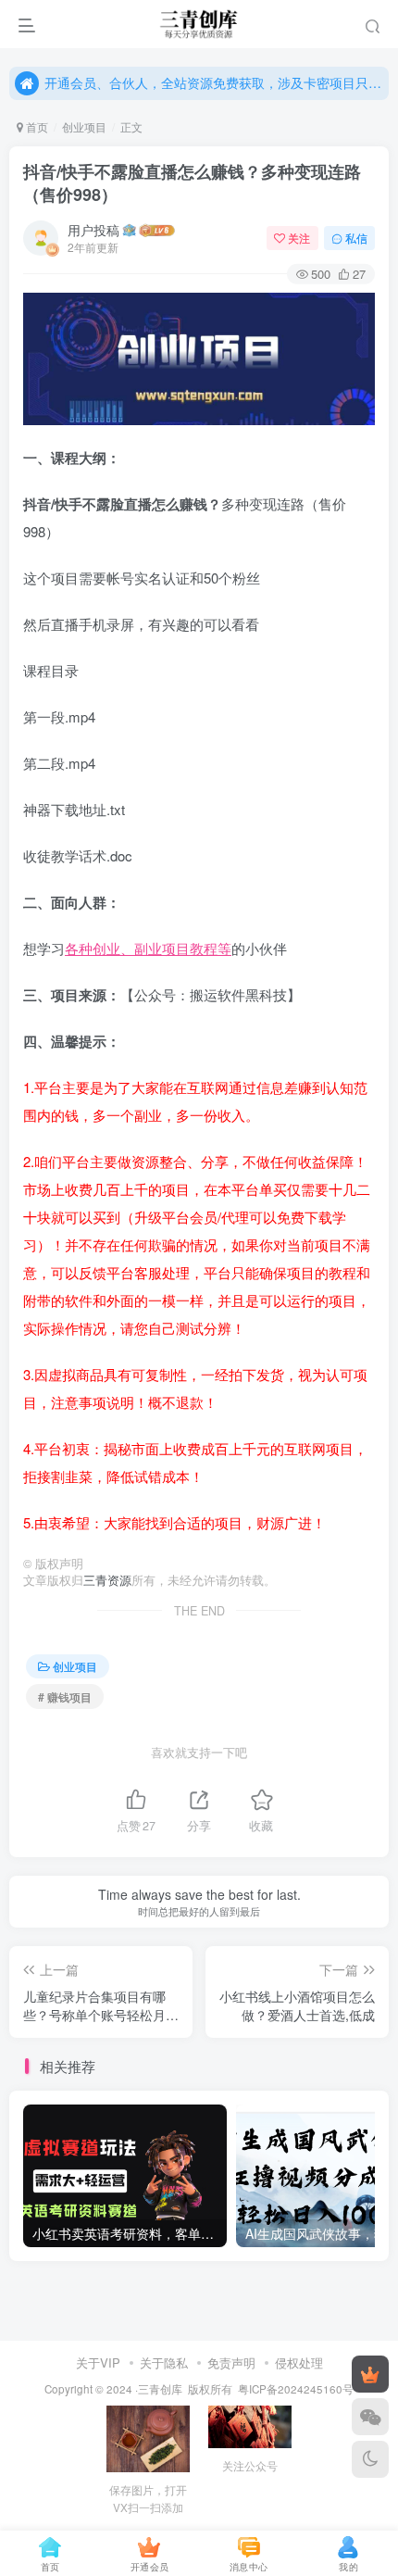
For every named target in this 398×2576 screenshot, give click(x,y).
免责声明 (231, 2362)
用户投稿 (93, 230)
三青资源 (107, 1580)
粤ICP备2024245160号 (296, 2389)
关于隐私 (164, 2362)
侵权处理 (299, 2362)
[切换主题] (370, 2459)
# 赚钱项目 (65, 1696)
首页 (36, 126)
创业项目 (84, 126)
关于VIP (98, 2362)
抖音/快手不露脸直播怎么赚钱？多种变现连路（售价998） (192, 183)
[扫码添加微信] (370, 2417)
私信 (356, 238)
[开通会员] (370, 2374)
